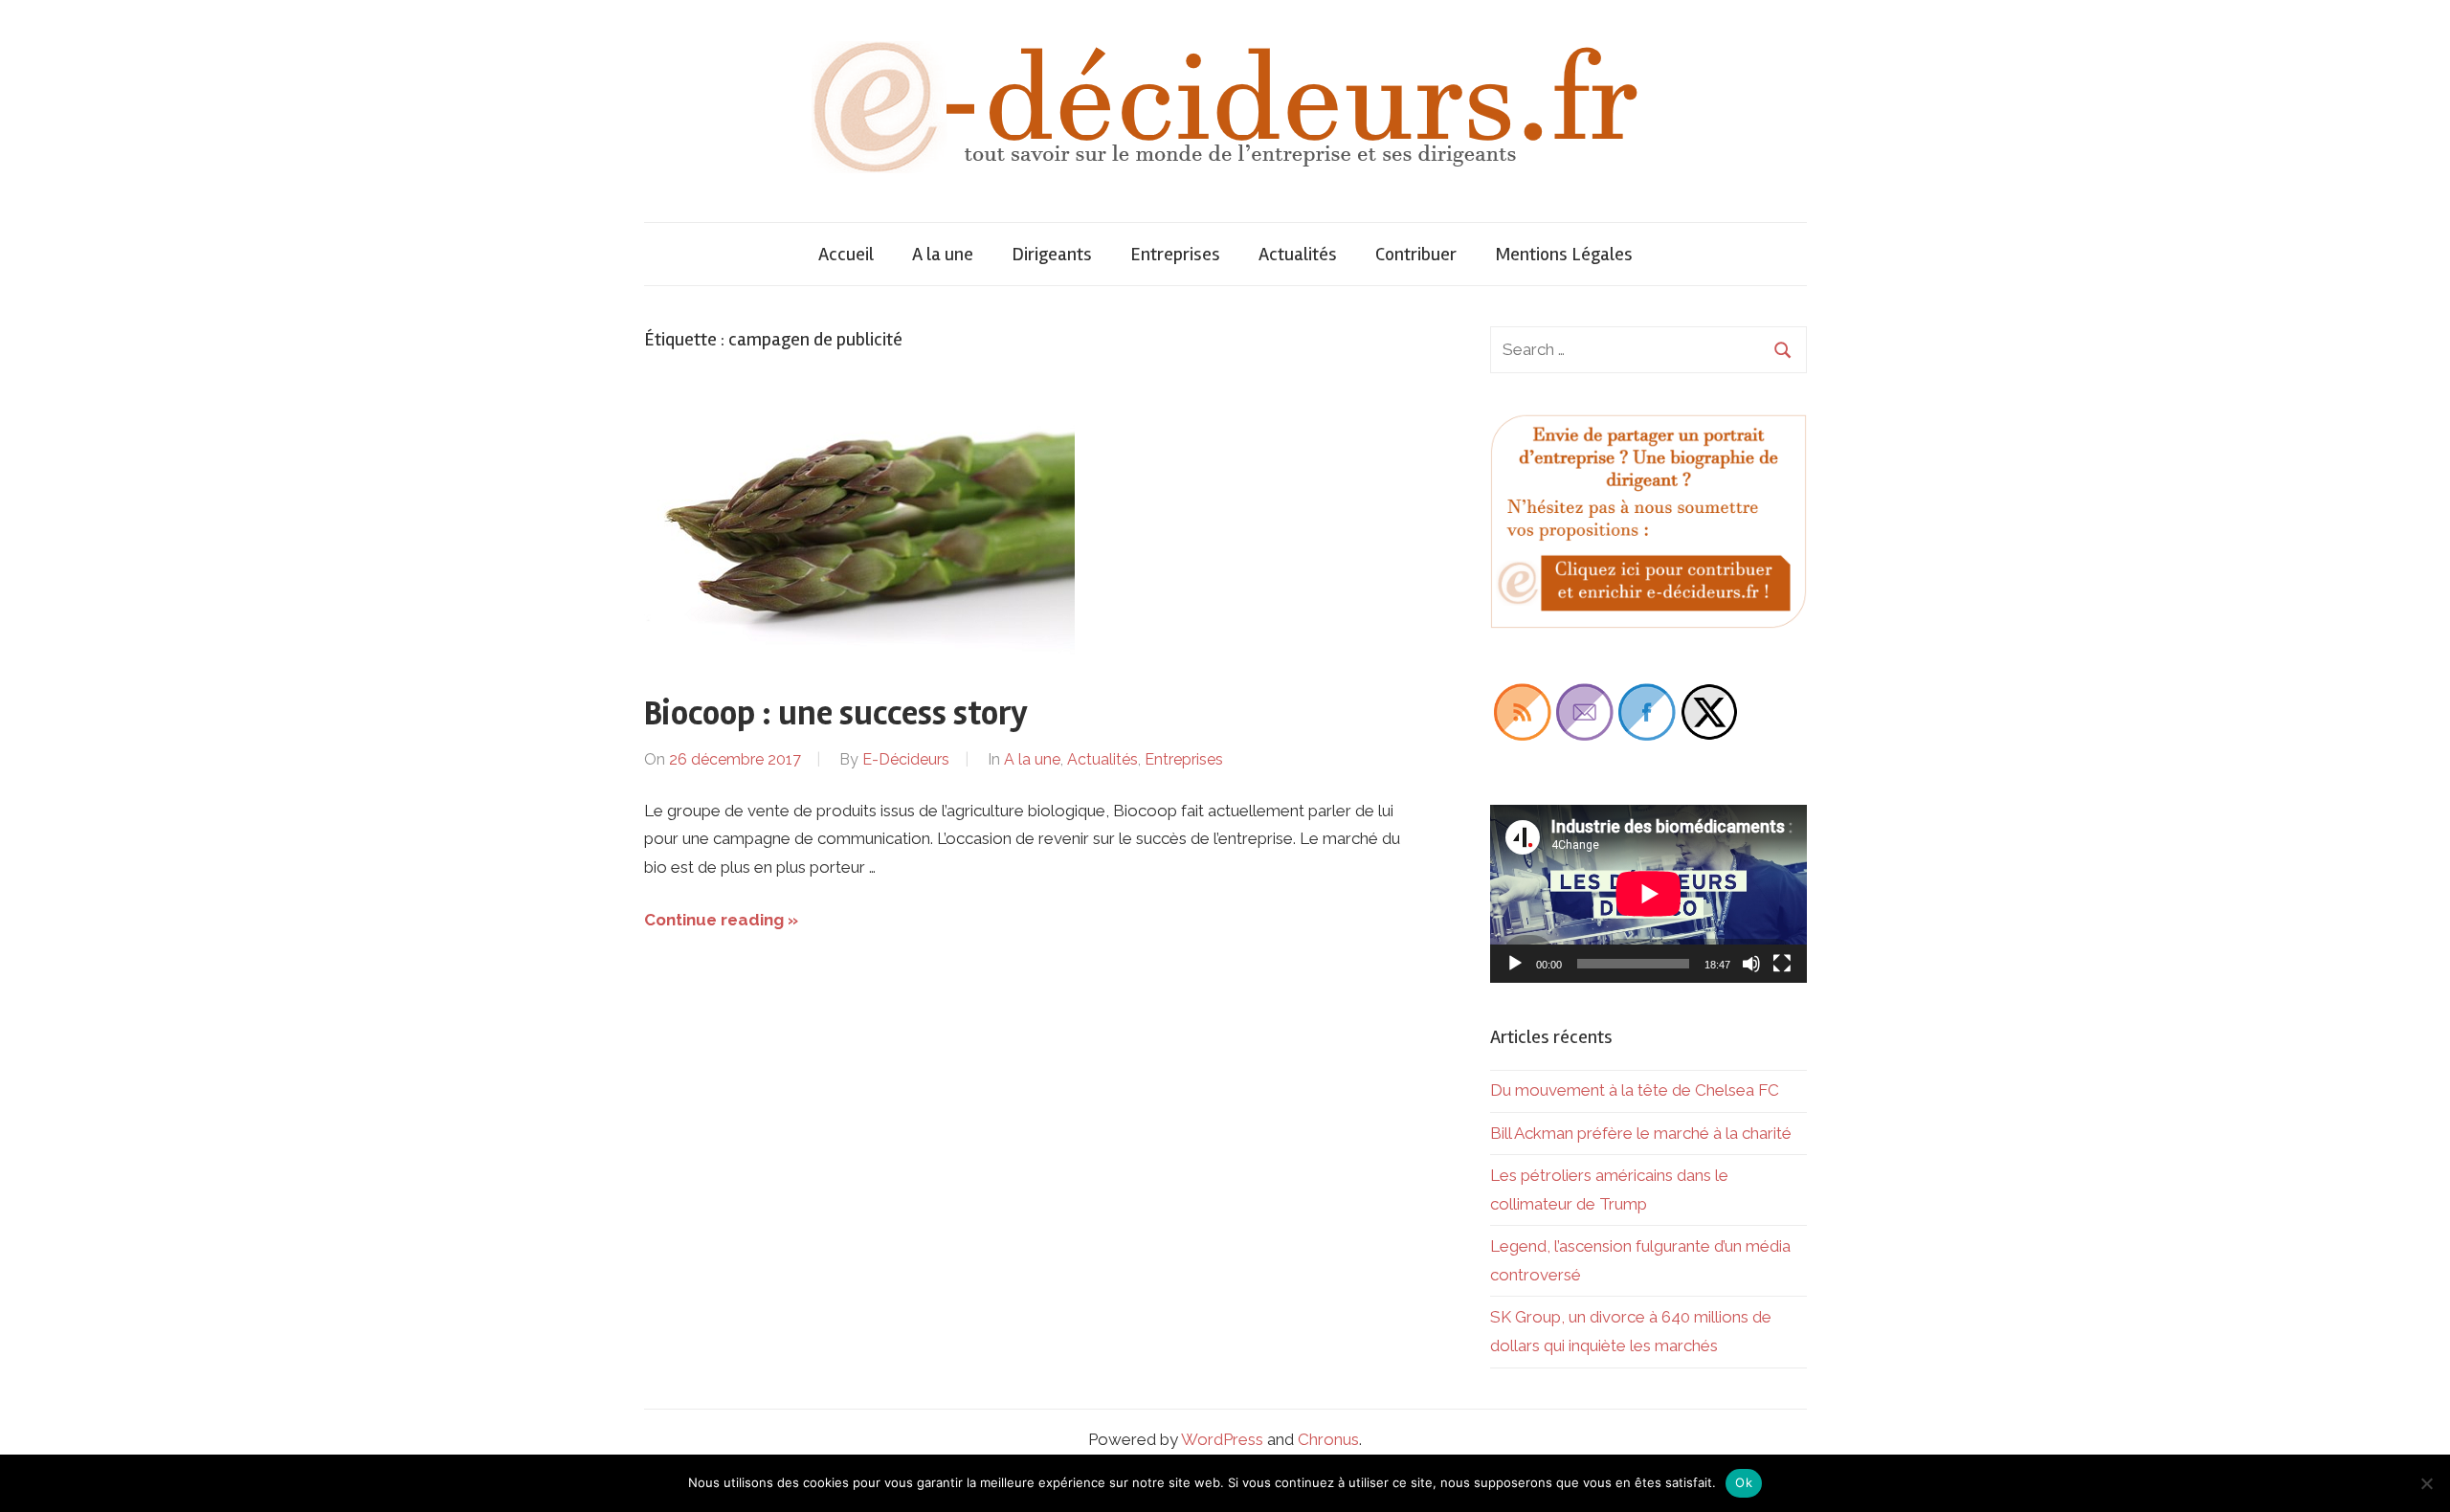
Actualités (1298, 254)
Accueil (846, 254)
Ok (1744, 1482)
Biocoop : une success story (836, 714)
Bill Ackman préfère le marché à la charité (1641, 1133)
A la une (943, 254)
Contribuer (1416, 254)
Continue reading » (721, 920)
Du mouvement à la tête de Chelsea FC (1635, 1090)
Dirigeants (1052, 254)
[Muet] (1751, 964)
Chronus (1328, 1439)
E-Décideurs (906, 759)
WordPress (1222, 1439)
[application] (1648, 894)
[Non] (2426, 1483)
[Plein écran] (1782, 964)
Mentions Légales (1564, 254)
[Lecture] (1515, 964)
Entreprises (1175, 254)
